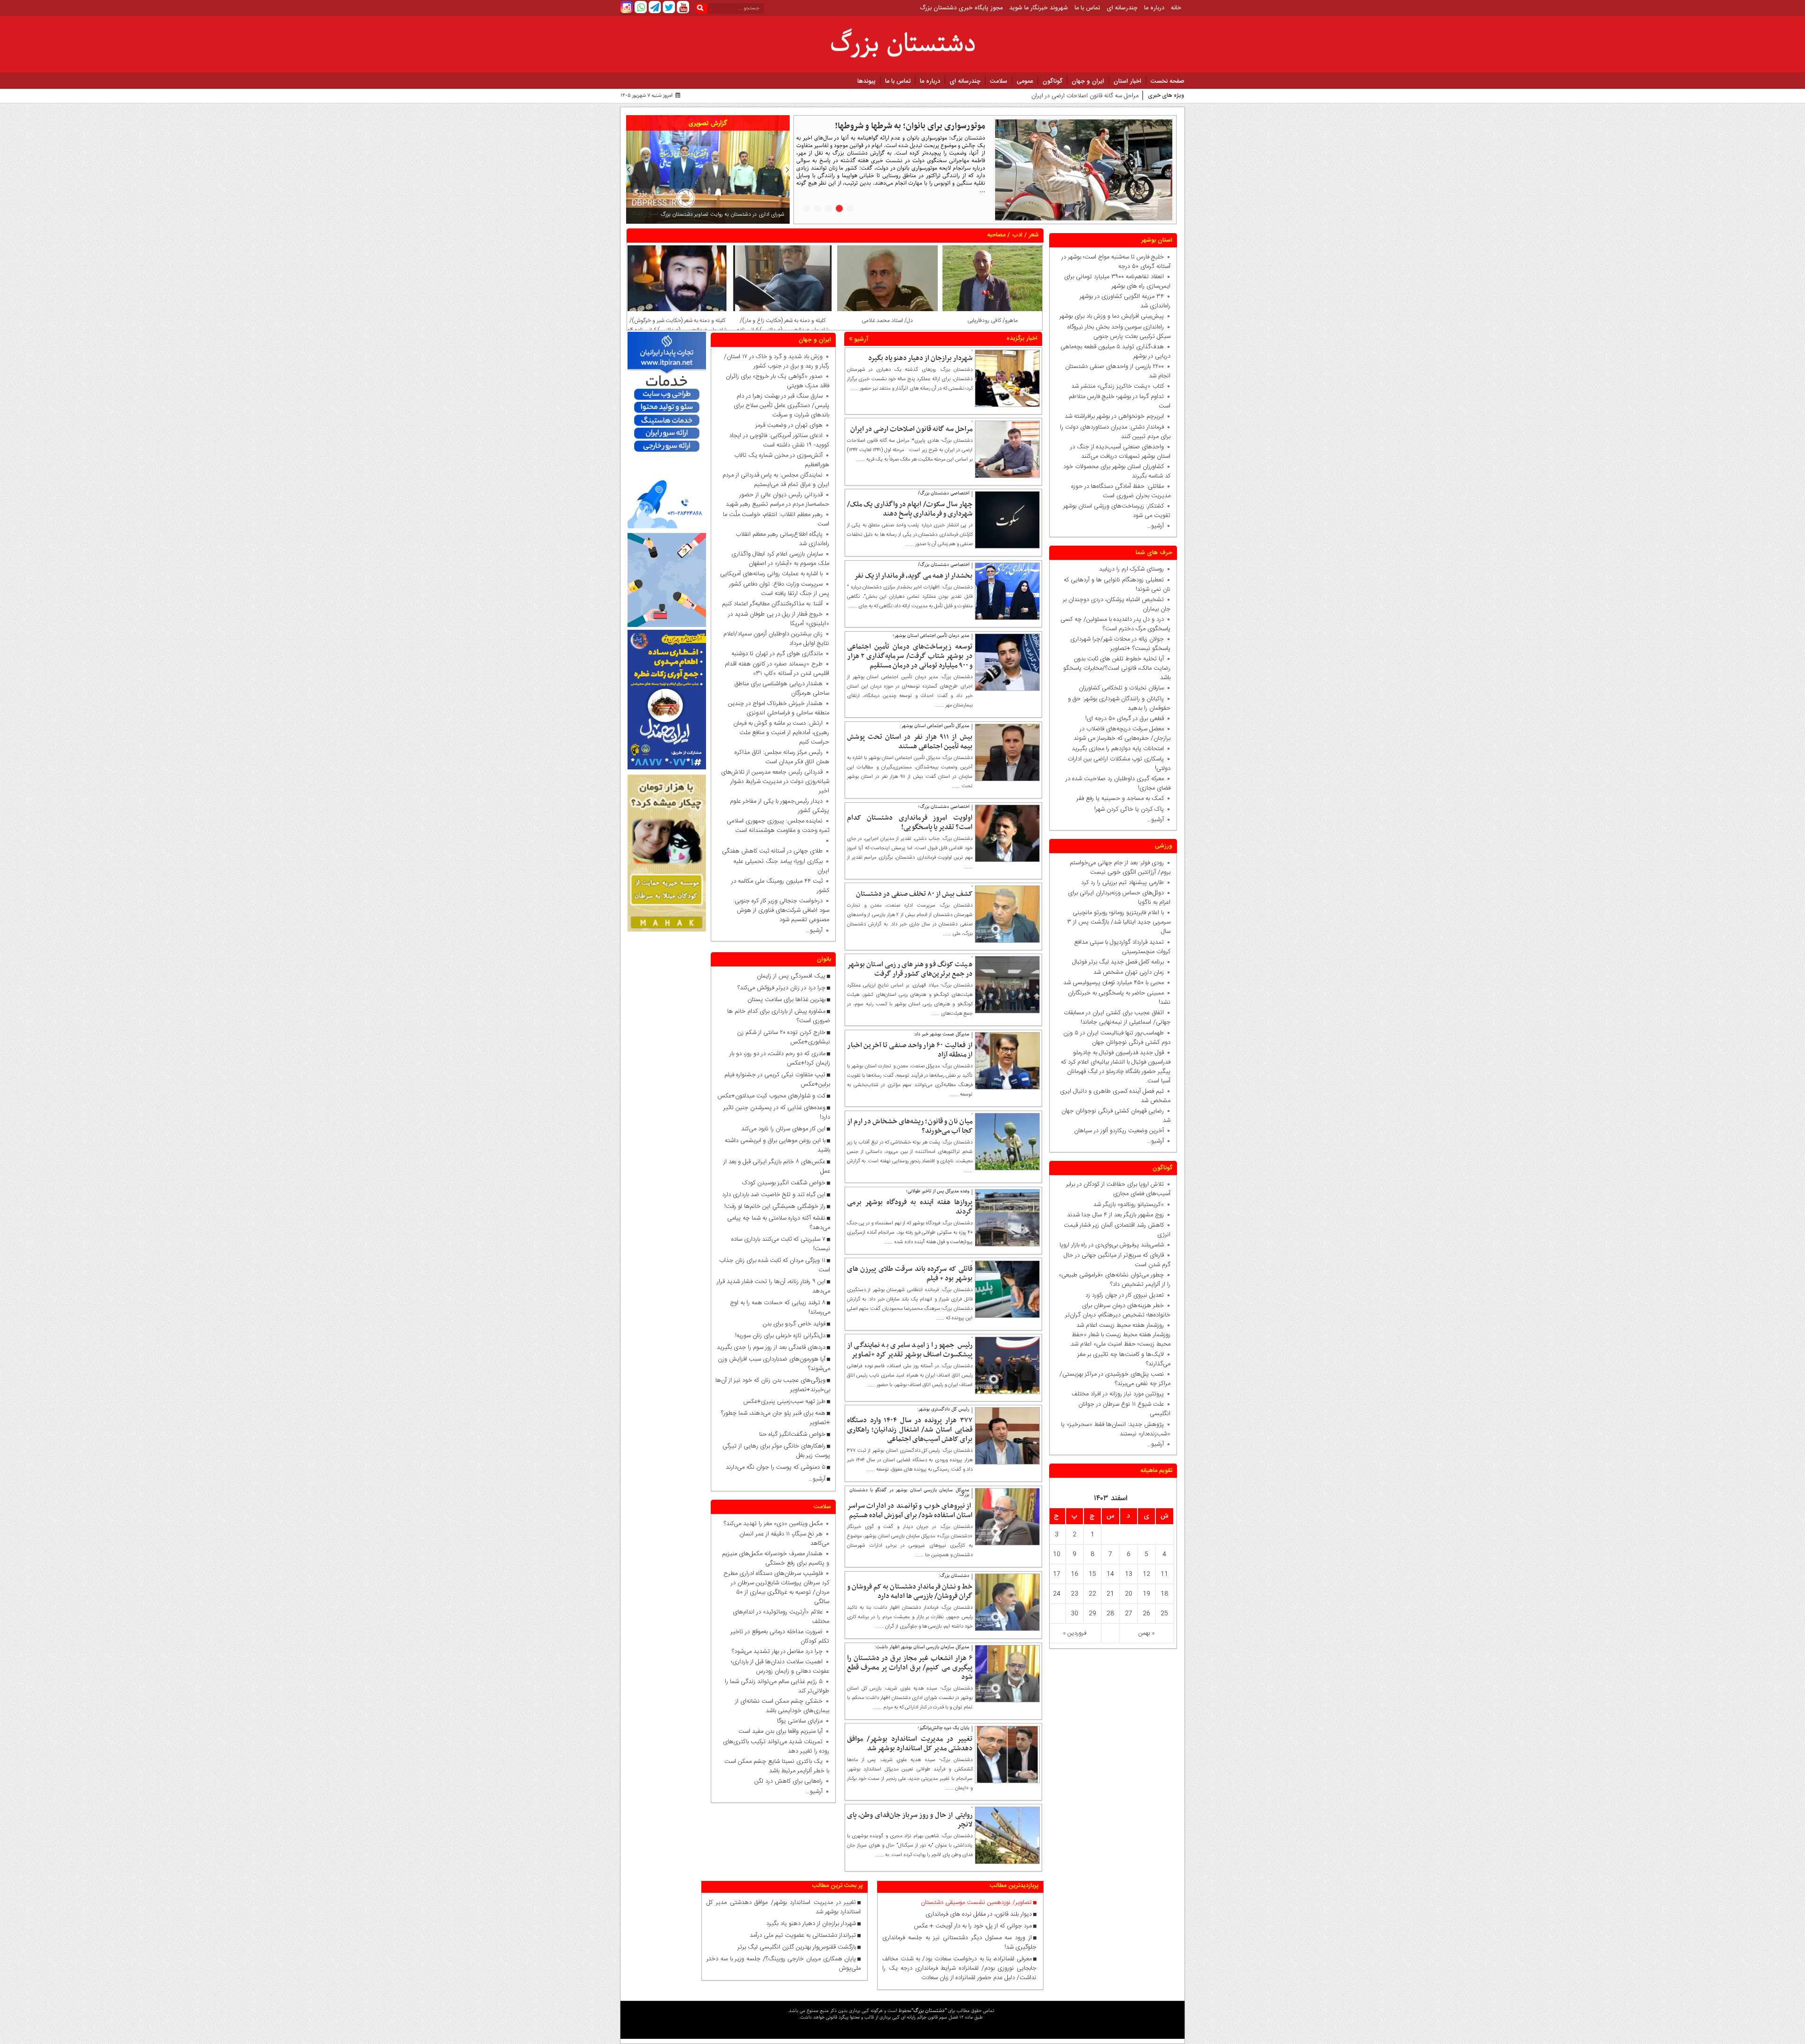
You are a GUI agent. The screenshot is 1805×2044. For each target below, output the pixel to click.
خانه (1176, 8)
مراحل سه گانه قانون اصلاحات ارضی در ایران (911, 429)
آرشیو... (1155, 526)
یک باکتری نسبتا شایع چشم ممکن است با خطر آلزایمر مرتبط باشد (777, 1766)
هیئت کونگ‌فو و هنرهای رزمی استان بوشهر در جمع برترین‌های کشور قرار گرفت (910, 969)
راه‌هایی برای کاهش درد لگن (789, 1781)
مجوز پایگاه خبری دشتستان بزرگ (961, 8)
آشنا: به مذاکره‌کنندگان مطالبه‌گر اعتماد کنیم (772, 604)
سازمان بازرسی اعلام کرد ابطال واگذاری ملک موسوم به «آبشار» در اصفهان (780, 559)
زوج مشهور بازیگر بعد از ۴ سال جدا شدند (1115, 1215)
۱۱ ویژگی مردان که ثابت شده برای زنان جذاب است (775, 1265)
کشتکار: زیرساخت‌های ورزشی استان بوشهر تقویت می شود (1117, 511)
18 (1164, 1594)
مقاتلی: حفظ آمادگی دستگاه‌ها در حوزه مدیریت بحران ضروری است (1121, 491)
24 (1057, 1594)
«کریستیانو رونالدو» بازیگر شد (1129, 1205)
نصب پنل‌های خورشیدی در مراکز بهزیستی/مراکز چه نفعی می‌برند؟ (1115, 1379)
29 (1092, 1613)
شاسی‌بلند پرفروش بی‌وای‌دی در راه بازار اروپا (1112, 1245)
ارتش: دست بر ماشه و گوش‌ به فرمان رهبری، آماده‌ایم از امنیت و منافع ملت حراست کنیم (781, 733)
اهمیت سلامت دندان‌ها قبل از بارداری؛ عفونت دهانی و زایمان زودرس (780, 1667)
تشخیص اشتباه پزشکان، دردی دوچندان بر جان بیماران (1117, 604)
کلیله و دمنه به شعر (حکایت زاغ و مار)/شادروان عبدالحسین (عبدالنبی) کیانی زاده (887, 325)
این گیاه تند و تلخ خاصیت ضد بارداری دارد (774, 1195)
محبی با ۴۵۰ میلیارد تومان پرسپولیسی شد (1114, 983)
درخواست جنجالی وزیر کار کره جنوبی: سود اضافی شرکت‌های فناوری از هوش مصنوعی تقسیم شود (779, 911)
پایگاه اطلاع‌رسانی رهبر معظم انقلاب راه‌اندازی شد (782, 539)
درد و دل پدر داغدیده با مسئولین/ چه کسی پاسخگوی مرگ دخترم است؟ (1115, 624)
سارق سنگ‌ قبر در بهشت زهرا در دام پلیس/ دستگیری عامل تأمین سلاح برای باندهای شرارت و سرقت (781, 406)
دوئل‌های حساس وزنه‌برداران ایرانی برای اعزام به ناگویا (1119, 898)
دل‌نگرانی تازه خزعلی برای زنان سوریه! (780, 1336)
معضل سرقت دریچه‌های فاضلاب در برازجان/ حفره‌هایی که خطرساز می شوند (1120, 734)
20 (1129, 1594)
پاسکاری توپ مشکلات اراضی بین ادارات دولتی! (1119, 764)
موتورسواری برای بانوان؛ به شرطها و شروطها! (910, 126)
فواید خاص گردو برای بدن (794, 1324)
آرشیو (860, 339)
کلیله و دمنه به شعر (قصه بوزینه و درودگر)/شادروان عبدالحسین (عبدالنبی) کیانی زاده (677, 325)
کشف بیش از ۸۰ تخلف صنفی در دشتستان (914, 894)
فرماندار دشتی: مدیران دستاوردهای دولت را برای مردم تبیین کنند (1115, 432)
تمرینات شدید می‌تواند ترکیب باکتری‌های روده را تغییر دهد (776, 1746)
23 (1075, 1594)
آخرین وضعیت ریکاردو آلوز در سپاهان (1119, 1131)
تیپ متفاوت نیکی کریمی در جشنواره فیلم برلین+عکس (777, 1080)
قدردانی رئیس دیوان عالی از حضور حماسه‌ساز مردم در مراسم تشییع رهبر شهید (777, 500)
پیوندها (867, 81)
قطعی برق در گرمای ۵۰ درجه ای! (1125, 719)
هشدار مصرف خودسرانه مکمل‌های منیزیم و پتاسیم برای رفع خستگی (776, 1558)
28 (1110, 1613)
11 (1164, 1574)
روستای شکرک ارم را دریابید (1130, 569)
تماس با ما (1087, 8)
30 (1075, 1613)
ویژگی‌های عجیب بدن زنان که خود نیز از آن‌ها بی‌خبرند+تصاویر (773, 1385)
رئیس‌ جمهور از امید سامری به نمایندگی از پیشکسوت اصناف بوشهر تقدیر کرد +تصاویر (910, 1350)
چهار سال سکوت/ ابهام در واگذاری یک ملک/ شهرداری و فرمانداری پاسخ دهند (1045, 96)
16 (1075, 1574)
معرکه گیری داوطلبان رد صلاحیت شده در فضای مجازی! (1118, 783)
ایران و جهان (1088, 81)
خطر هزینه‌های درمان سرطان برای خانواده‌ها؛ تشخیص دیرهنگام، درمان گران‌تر (1118, 1310)
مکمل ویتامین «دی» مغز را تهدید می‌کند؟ (773, 1524)
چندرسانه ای (1122, 8)
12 (1146, 1574)
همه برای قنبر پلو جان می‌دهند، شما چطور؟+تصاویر (776, 1418)
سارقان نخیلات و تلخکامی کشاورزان (1119, 688)
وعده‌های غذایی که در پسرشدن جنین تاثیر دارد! (777, 1112)
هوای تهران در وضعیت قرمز (789, 425)
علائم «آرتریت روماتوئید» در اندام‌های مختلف (781, 1617)
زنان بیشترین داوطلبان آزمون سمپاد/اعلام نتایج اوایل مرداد (776, 639)
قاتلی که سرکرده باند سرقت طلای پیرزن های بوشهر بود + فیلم (910, 1274)
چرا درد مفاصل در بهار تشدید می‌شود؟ (777, 1652)
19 (1146, 1594)
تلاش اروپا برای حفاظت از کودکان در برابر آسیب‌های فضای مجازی (1118, 1189)
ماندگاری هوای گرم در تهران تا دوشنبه (777, 654)
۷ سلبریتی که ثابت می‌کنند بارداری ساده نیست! (781, 1244)
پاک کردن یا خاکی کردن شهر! (1123, 809)
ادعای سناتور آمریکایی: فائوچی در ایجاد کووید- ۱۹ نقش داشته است (779, 440)
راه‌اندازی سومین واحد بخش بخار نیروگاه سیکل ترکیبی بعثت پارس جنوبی (1119, 332)
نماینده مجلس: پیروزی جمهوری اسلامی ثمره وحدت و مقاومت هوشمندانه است (778, 826)
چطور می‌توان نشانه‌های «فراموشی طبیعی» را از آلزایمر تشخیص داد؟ (1114, 1280)
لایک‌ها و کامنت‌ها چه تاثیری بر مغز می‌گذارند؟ (1124, 1359)
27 (1129, 1613)
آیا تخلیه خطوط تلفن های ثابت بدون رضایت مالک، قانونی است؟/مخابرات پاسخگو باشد (1117, 668)
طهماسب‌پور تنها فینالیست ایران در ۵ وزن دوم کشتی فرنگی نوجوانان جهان (1117, 1038)
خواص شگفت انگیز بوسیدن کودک (784, 1183)
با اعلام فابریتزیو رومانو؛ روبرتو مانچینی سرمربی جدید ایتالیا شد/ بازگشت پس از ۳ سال (1119, 922)
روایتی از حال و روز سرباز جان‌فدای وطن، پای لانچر (910, 1820)
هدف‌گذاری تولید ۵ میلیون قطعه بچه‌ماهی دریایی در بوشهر (1115, 352)
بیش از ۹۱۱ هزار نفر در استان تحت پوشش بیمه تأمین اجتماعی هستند (910, 742)
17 (1057, 1574)
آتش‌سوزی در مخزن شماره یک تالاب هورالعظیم (782, 460)
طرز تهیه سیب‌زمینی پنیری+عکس (784, 1402)
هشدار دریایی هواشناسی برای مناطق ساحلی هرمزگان (782, 689)
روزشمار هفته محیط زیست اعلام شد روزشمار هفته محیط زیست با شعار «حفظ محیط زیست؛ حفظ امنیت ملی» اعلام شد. (1120, 1335)
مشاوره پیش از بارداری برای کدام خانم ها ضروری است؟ (779, 1016)
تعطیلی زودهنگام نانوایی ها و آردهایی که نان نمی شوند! (1117, 585)
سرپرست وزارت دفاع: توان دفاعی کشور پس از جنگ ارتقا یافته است (779, 589)
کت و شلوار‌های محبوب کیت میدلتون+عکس (771, 1096)
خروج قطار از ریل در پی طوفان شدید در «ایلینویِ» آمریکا (779, 619)
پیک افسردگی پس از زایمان (791, 976)
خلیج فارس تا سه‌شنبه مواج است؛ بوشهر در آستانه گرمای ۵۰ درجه (1116, 262)
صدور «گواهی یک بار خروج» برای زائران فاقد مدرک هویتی (777, 381)
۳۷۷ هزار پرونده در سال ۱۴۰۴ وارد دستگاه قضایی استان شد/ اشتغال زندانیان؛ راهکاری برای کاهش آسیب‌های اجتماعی (910, 1430)
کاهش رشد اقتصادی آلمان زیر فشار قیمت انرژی (1117, 1230)
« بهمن (1147, 1633)
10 (1057, 1554)
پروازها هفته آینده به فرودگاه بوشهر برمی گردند (910, 1207)
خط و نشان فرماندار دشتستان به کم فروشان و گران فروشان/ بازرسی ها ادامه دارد (910, 1591)
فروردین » (1075, 1633)
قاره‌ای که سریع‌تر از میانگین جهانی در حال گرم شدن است (1117, 1260)
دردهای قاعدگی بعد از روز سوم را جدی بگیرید (771, 1347)
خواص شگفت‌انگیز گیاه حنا (792, 1434)
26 (1146, 1613)
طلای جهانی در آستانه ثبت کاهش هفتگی (772, 852)
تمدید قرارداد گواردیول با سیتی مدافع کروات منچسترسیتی (1122, 947)
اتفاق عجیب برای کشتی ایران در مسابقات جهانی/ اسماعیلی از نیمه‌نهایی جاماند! (1117, 1018)
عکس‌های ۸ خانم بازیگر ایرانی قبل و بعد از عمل (777, 1167)
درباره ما (1154, 8)
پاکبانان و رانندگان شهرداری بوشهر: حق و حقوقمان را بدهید (1119, 704)
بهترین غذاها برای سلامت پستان (786, 1000)
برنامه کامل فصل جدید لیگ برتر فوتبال (1118, 962)
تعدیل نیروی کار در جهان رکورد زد (1125, 1295)
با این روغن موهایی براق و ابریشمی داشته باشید (777, 1145)
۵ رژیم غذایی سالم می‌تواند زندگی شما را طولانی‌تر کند (777, 1686)
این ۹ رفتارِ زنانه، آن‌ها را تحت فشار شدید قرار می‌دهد (773, 1286)
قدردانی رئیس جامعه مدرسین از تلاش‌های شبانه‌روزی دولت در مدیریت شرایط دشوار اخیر (775, 782)
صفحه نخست (1168, 81)
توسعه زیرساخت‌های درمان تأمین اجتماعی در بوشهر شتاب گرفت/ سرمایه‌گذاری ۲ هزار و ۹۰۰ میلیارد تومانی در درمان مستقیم (910, 656)
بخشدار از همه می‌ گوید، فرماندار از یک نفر (913, 576)
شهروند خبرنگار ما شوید (1039, 8)
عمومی (1025, 81)
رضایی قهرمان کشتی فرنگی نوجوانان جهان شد (1116, 1116)
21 (1110, 1594)
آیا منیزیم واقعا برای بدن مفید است (781, 1731)
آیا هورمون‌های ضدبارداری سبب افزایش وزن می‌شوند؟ (774, 1364)
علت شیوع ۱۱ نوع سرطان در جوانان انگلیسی (1124, 1410)
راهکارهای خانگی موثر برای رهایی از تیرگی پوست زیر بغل (776, 1451)
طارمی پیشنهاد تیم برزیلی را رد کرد (1122, 883)
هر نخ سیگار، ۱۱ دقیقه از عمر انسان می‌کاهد (784, 1539)
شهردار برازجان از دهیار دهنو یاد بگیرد (920, 358)
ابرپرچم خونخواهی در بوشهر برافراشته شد (1114, 416)
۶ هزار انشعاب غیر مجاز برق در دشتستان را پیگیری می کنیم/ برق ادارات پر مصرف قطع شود (910, 1668)
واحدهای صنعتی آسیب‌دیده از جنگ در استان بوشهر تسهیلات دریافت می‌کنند (1120, 452)
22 (1092, 1594)
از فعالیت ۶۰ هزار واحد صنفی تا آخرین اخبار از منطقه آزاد (910, 1050)
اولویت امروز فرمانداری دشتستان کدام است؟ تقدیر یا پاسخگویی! (910, 822)
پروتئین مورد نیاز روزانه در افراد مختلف (1118, 1394)
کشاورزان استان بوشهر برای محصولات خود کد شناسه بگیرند (1117, 471)
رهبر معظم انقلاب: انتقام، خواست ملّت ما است (776, 519)
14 (1110, 1574)
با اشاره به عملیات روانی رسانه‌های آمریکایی (771, 574)
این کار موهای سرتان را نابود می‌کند (783, 1129)
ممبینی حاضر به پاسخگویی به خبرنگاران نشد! (1119, 998)
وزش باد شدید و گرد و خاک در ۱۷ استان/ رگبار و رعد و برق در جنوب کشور (777, 361)
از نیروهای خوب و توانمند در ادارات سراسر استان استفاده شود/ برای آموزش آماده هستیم (910, 1511)
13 (1129, 1574)
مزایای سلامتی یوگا (800, 1721)
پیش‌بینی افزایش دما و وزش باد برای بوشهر (1112, 316)
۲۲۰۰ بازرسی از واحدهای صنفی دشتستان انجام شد (1118, 371)
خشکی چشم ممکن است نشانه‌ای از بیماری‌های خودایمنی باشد (782, 1706)
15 (1092, 1574)
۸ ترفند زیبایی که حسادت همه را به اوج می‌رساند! (780, 1308)
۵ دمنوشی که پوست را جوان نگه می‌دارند (776, 1467)
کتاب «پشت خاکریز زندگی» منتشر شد (1118, 386)
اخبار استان (1127, 81)
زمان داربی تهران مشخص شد (1129, 972)
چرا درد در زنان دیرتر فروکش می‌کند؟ (781, 988)
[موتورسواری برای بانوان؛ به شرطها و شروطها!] (1084, 170)
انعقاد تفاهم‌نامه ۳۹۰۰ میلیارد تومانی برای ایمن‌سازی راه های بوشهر (1117, 282)
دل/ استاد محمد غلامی (992, 321)
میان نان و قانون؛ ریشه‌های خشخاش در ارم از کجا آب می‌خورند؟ (910, 1126)
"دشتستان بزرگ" (929, 2010)
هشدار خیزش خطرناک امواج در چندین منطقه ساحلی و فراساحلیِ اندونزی (779, 709)
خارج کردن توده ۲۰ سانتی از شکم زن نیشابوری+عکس (784, 1037)
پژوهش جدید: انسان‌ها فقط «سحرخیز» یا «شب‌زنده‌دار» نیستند (1116, 1429)
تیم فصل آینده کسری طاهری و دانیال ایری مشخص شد (1115, 1096)
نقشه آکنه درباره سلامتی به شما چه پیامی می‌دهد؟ (779, 1223)
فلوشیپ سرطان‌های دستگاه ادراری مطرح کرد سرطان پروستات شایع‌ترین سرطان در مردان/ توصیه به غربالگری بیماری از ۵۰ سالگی (776, 1588)
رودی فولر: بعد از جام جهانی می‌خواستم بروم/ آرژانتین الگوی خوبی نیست (1120, 868)
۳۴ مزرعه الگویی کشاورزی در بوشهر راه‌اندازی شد (1125, 301)
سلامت (999, 81)
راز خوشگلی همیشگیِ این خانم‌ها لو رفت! (775, 1206)
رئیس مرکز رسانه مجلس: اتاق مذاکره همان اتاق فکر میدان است (782, 758)
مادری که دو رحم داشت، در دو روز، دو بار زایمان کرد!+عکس (780, 1058)
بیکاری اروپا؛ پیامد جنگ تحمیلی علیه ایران (781, 867)
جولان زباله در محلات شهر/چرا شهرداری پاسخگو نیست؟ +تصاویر (1120, 644)
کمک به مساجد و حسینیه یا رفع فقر (1118, 799)
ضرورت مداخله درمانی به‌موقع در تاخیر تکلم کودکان (780, 1637)
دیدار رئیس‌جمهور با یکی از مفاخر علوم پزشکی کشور (780, 807)
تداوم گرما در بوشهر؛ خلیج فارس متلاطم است (1120, 401)
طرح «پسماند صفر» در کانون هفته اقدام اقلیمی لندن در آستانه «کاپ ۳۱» (777, 669)
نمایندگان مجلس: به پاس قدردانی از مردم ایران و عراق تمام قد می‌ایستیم (776, 480)
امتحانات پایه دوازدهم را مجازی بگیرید (1116, 749)
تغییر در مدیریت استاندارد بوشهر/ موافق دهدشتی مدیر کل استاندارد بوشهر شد (910, 1744)
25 (1164, 1613)
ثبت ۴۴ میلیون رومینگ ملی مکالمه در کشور (780, 886)
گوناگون (1052, 81)
